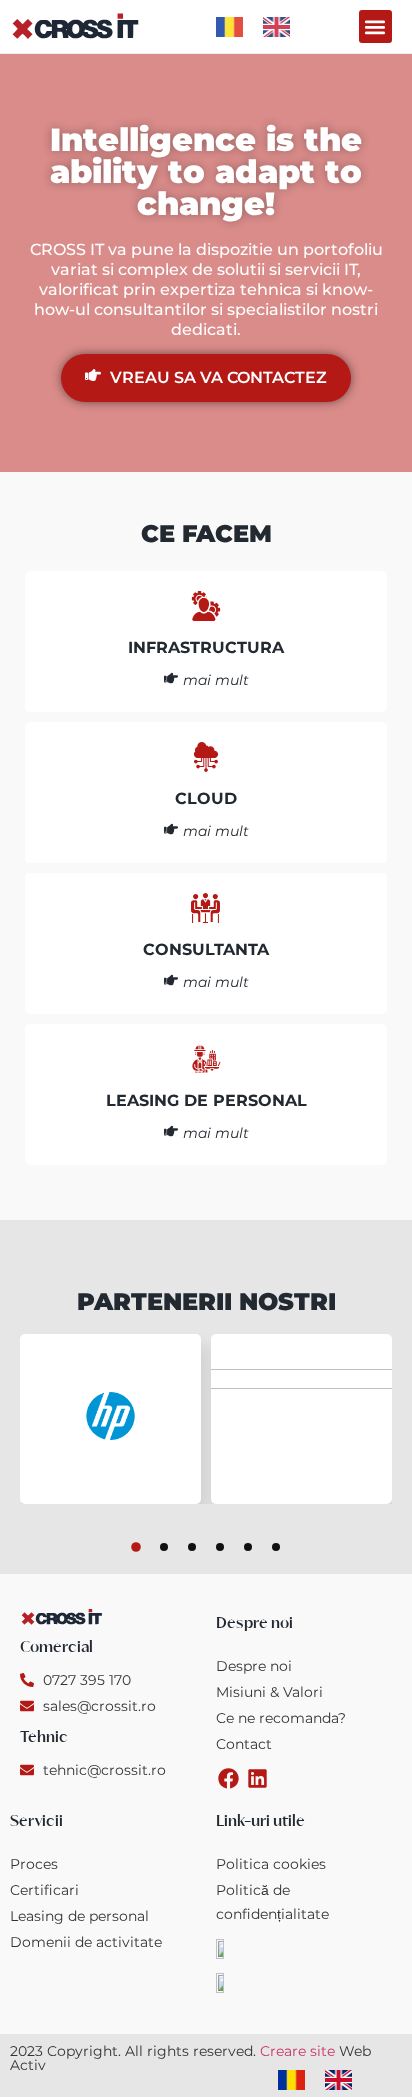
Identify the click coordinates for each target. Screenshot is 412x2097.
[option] (281, 27)
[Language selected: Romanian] (263, 26)
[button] (375, 26)
